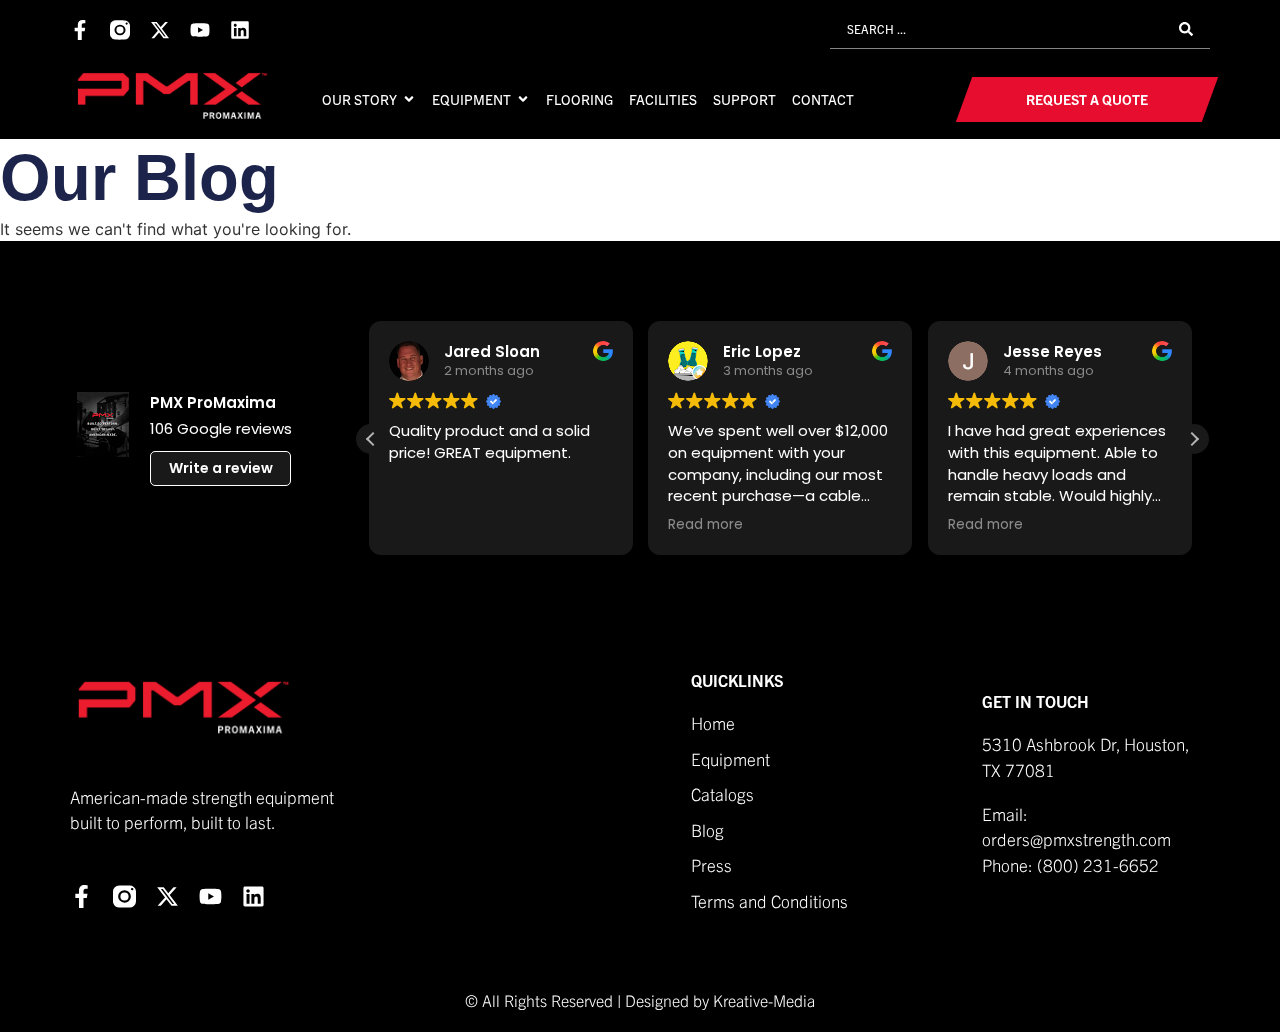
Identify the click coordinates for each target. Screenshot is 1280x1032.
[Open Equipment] (523, 99)
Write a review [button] (221, 468)
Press (711, 864)
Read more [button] (622, 525)
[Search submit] (1186, 29)
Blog (707, 829)
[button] (1194, 439)
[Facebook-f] (80, 30)
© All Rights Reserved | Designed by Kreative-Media (640, 1000)
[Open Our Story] (409, 99)
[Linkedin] (240, 30)
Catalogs (722, 793)
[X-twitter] (160, 30)
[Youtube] (200, 30)
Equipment (730, 758)
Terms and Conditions (771, 900)
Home (713, 722)
